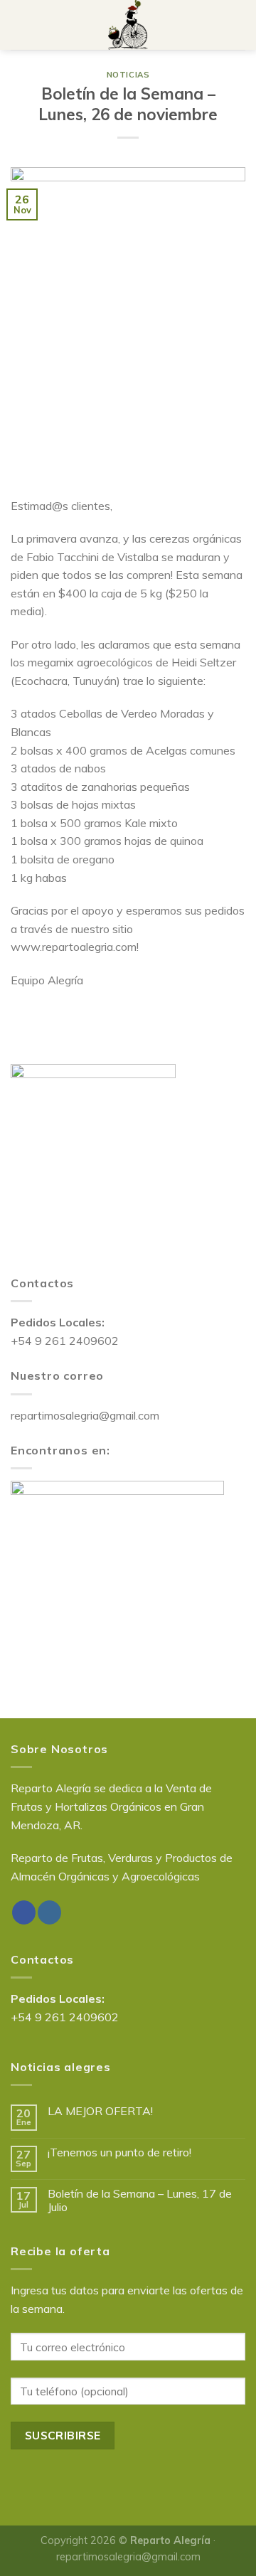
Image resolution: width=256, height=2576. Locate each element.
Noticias (128, 75)
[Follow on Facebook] (24, 1912)
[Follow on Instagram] (49, 1912)
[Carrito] (238, 25)
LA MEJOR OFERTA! (100, 2111)
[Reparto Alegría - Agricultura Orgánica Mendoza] (128, 25)
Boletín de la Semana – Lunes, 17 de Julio (140, 2200)
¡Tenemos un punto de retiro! (119, 2152)
